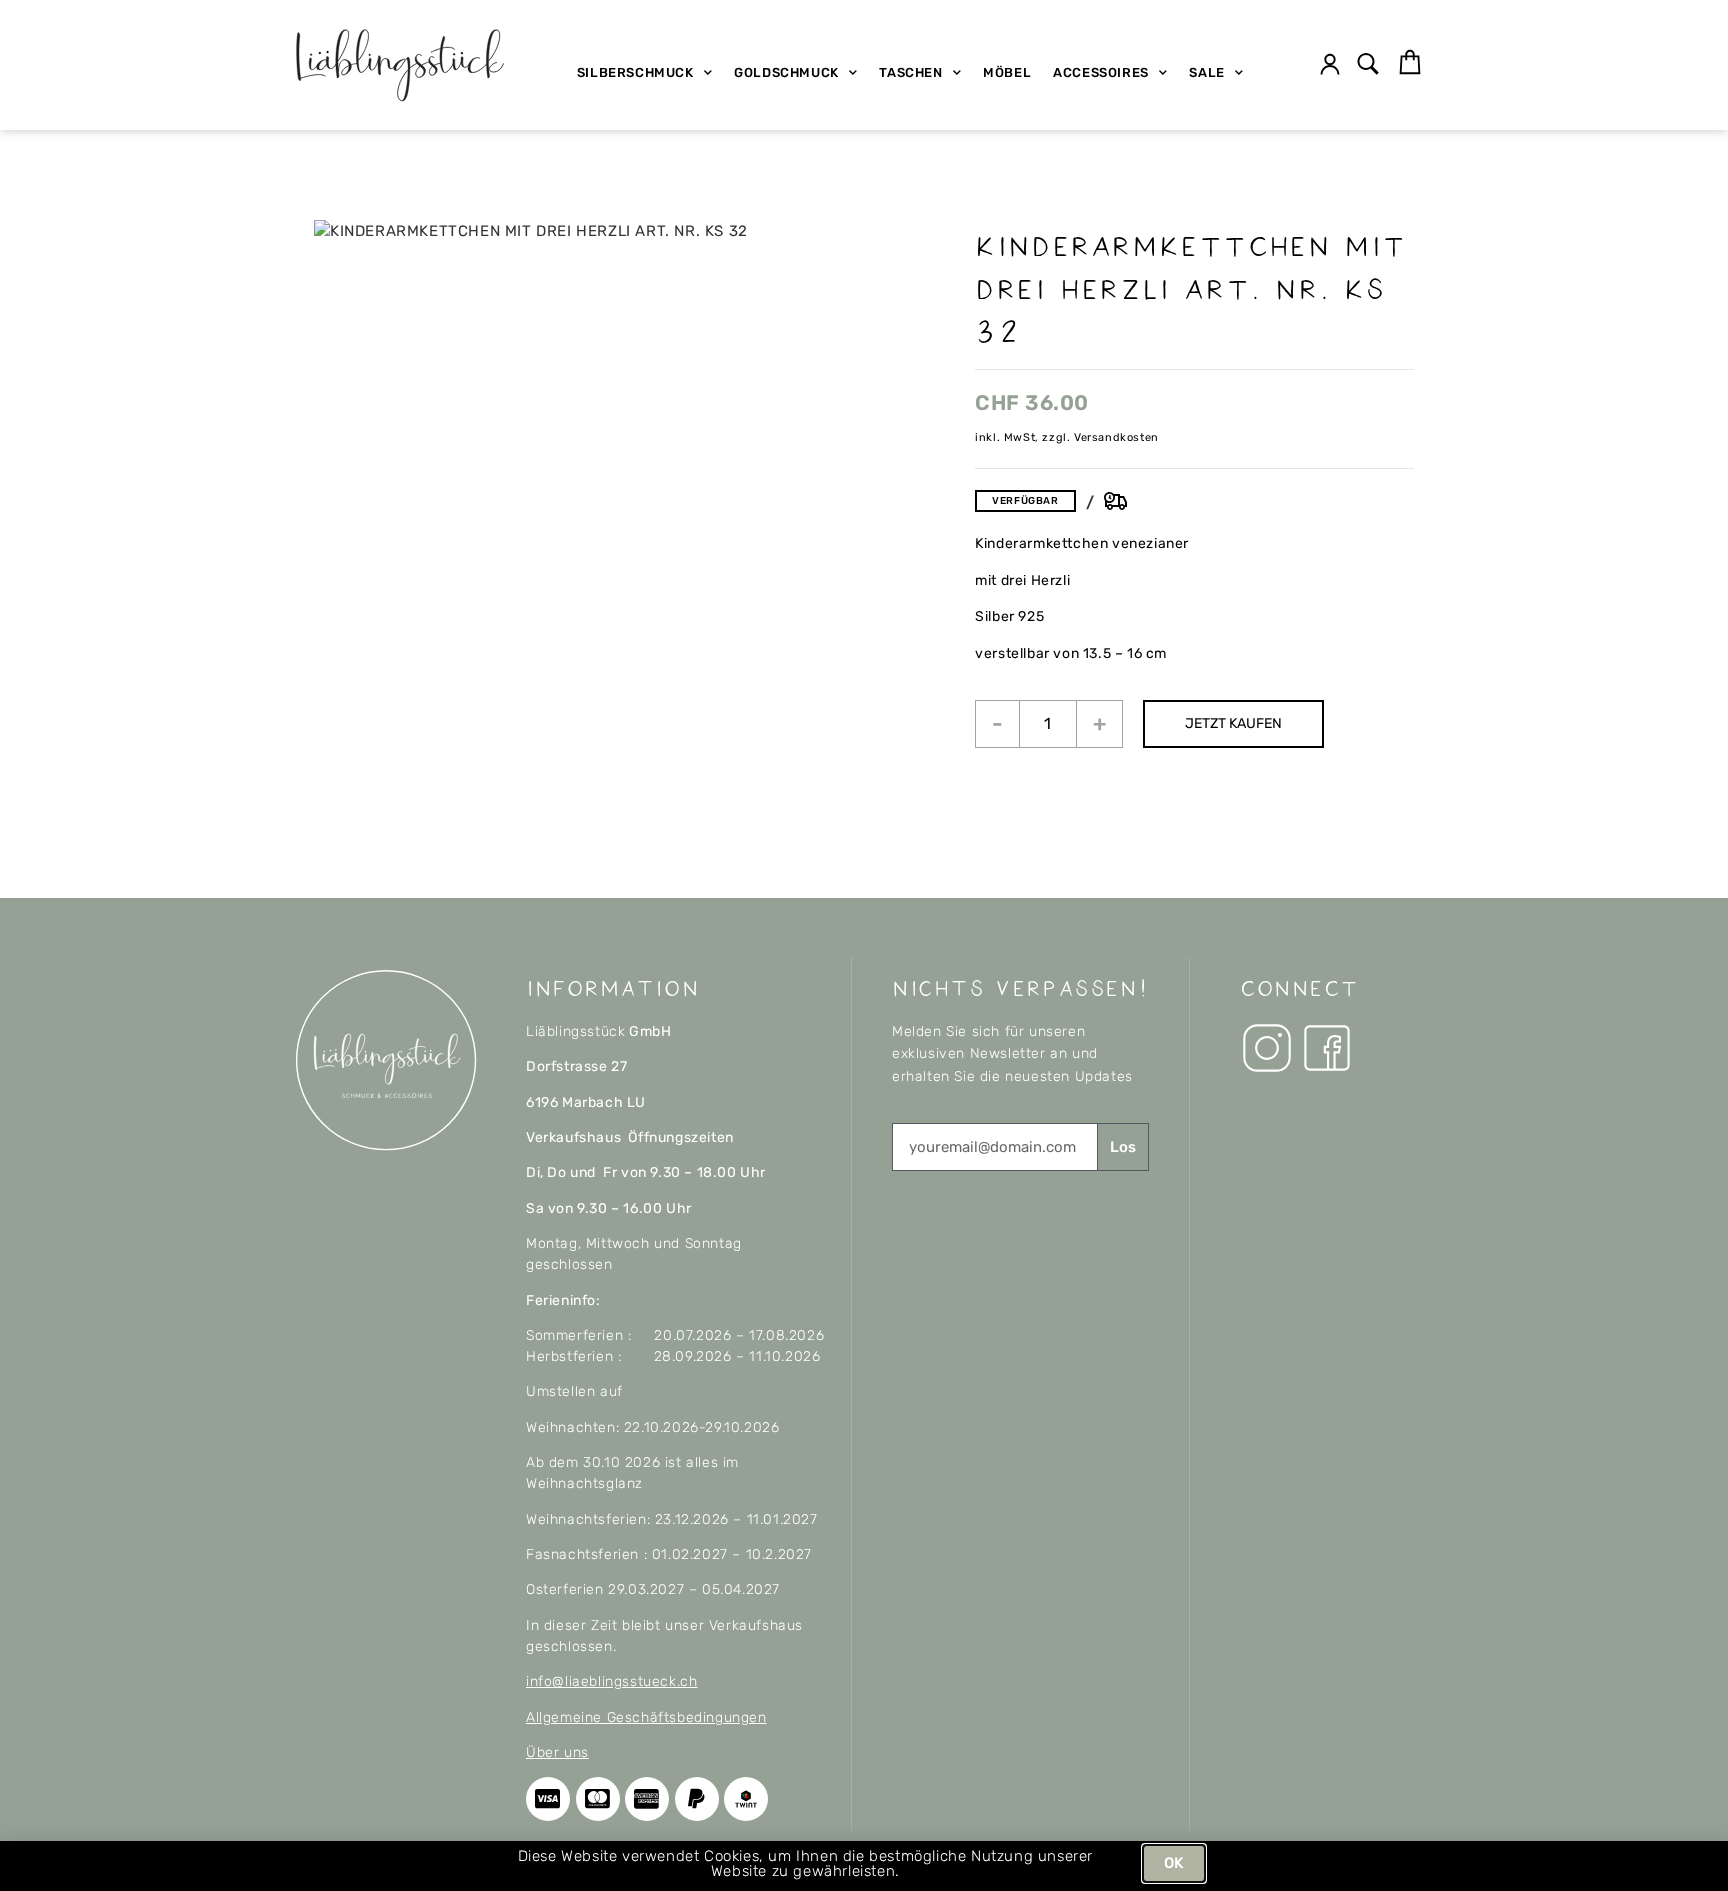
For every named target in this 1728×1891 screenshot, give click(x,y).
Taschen (910, 72)
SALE (1206, 72)
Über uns (557, 1752)
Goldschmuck (786, 72)
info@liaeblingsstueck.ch (611, 1681)
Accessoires (1101, 72)
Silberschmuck (635, 72)
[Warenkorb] (1410, 63)
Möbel (1007, 72)
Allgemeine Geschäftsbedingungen (646, 1717)
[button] (1368, 65)
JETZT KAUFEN (1233, 723)
